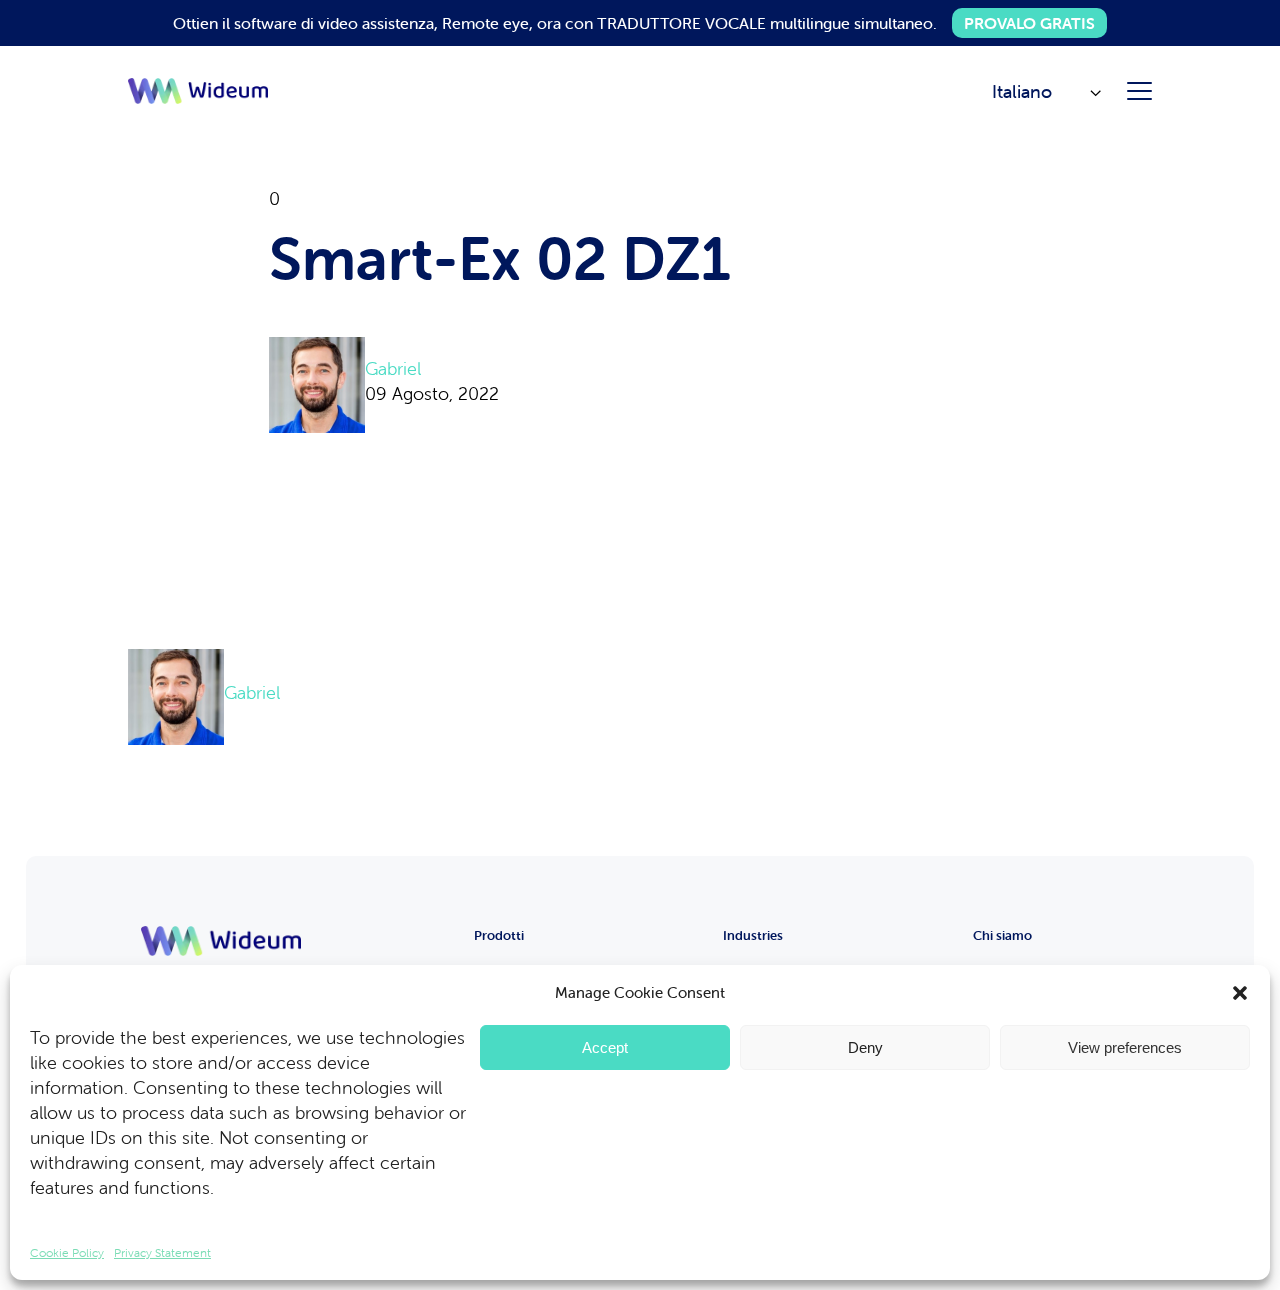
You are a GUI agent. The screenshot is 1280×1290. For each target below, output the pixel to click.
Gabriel (393, 368)
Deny (865, 1047)
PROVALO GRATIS (1029, 23)
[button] (1240, 993)
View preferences (1125, 1047)
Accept (605, 1047)
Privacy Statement (162, 1252)
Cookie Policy (67, 1252)
